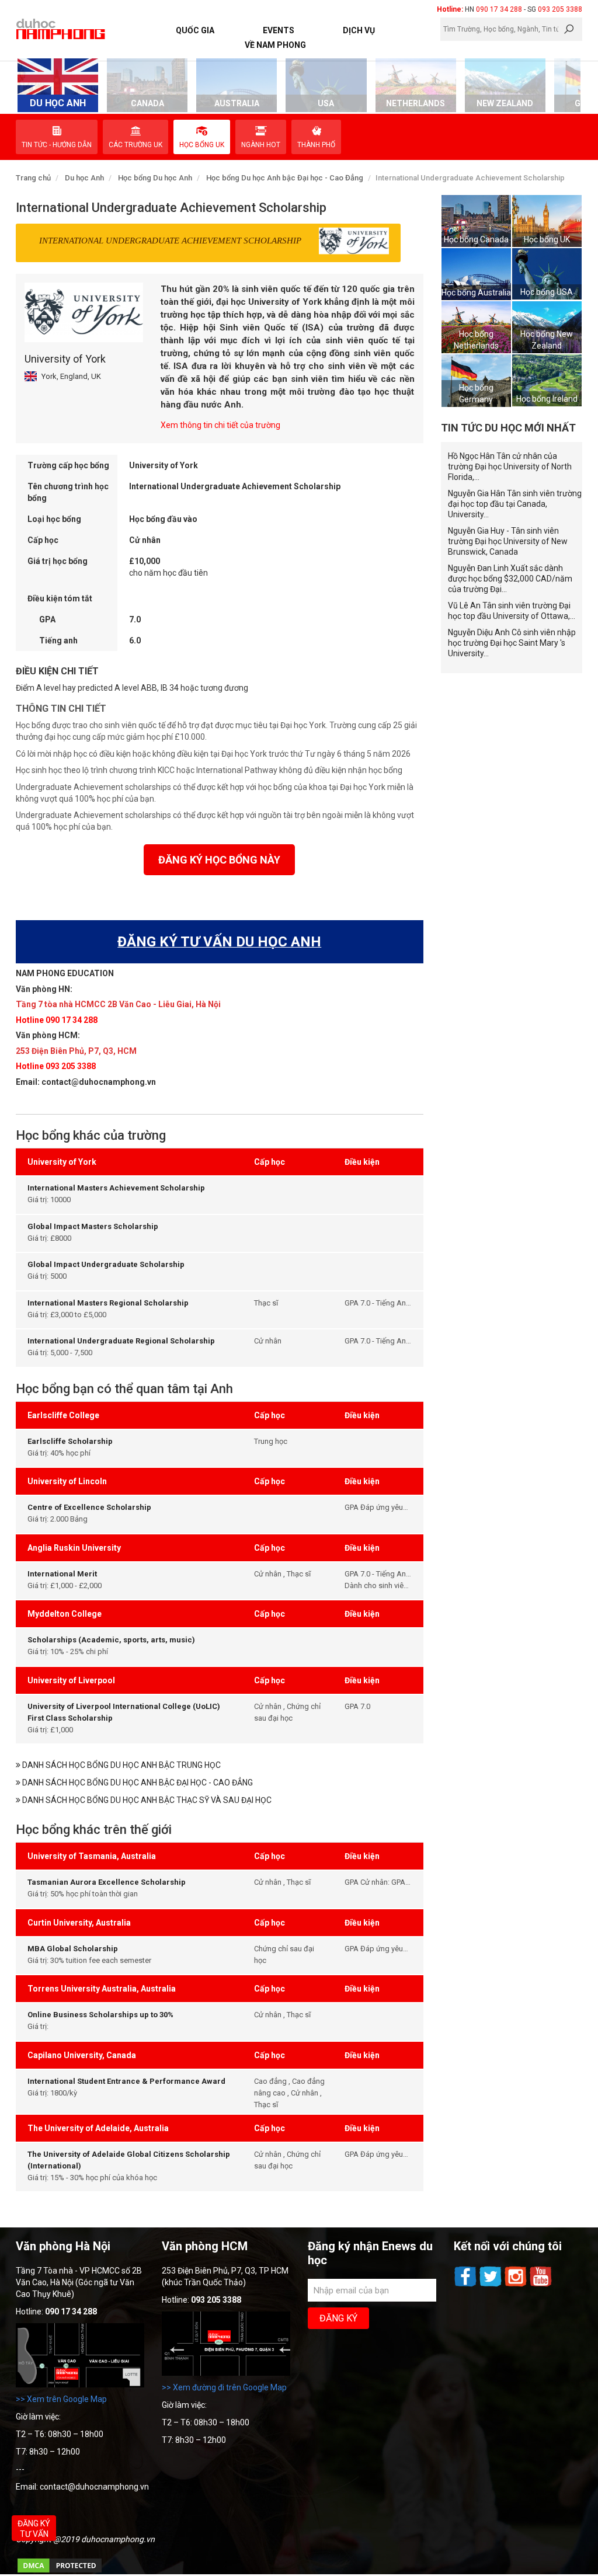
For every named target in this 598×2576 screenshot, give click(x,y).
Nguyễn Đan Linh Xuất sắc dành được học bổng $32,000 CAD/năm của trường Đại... (510, 579)
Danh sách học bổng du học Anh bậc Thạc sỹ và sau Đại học (146, 1800)
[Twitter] (491, 2285)
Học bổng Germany (476, 394)
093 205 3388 (560, 9)
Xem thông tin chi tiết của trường (220, 425)
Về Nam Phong (275, 45)
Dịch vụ (359, 30)
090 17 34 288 (499, 9)
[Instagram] (517, 2285)
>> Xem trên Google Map (61, 2399)
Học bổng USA (547, 292)
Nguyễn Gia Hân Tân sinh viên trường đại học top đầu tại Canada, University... (515, 504)
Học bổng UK (547, 239)
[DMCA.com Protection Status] (60, 2571)
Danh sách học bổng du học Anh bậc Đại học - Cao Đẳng (137, 1783)
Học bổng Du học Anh (155, 178)
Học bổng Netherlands (476, 340)
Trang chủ (33, 178)
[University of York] (84, 312)
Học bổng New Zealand (547, 340)
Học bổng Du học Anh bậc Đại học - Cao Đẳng (285, 178)
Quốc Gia (195, 30)
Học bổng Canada (476, 239)
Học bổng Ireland (547, 399)
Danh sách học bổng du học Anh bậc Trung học (121, 1765)
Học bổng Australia (476, 293)
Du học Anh (84, 178)
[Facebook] (466, 2285)
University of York (65, 359)
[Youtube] (541, 2285)
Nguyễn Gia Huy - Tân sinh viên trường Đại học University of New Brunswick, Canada (508, 541)
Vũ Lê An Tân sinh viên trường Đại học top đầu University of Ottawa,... (512, 611)
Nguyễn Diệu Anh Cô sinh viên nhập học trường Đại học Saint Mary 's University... (512, 643)
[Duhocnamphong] (61, 29)
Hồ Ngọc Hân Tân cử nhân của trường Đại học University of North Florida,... (510, 467)
